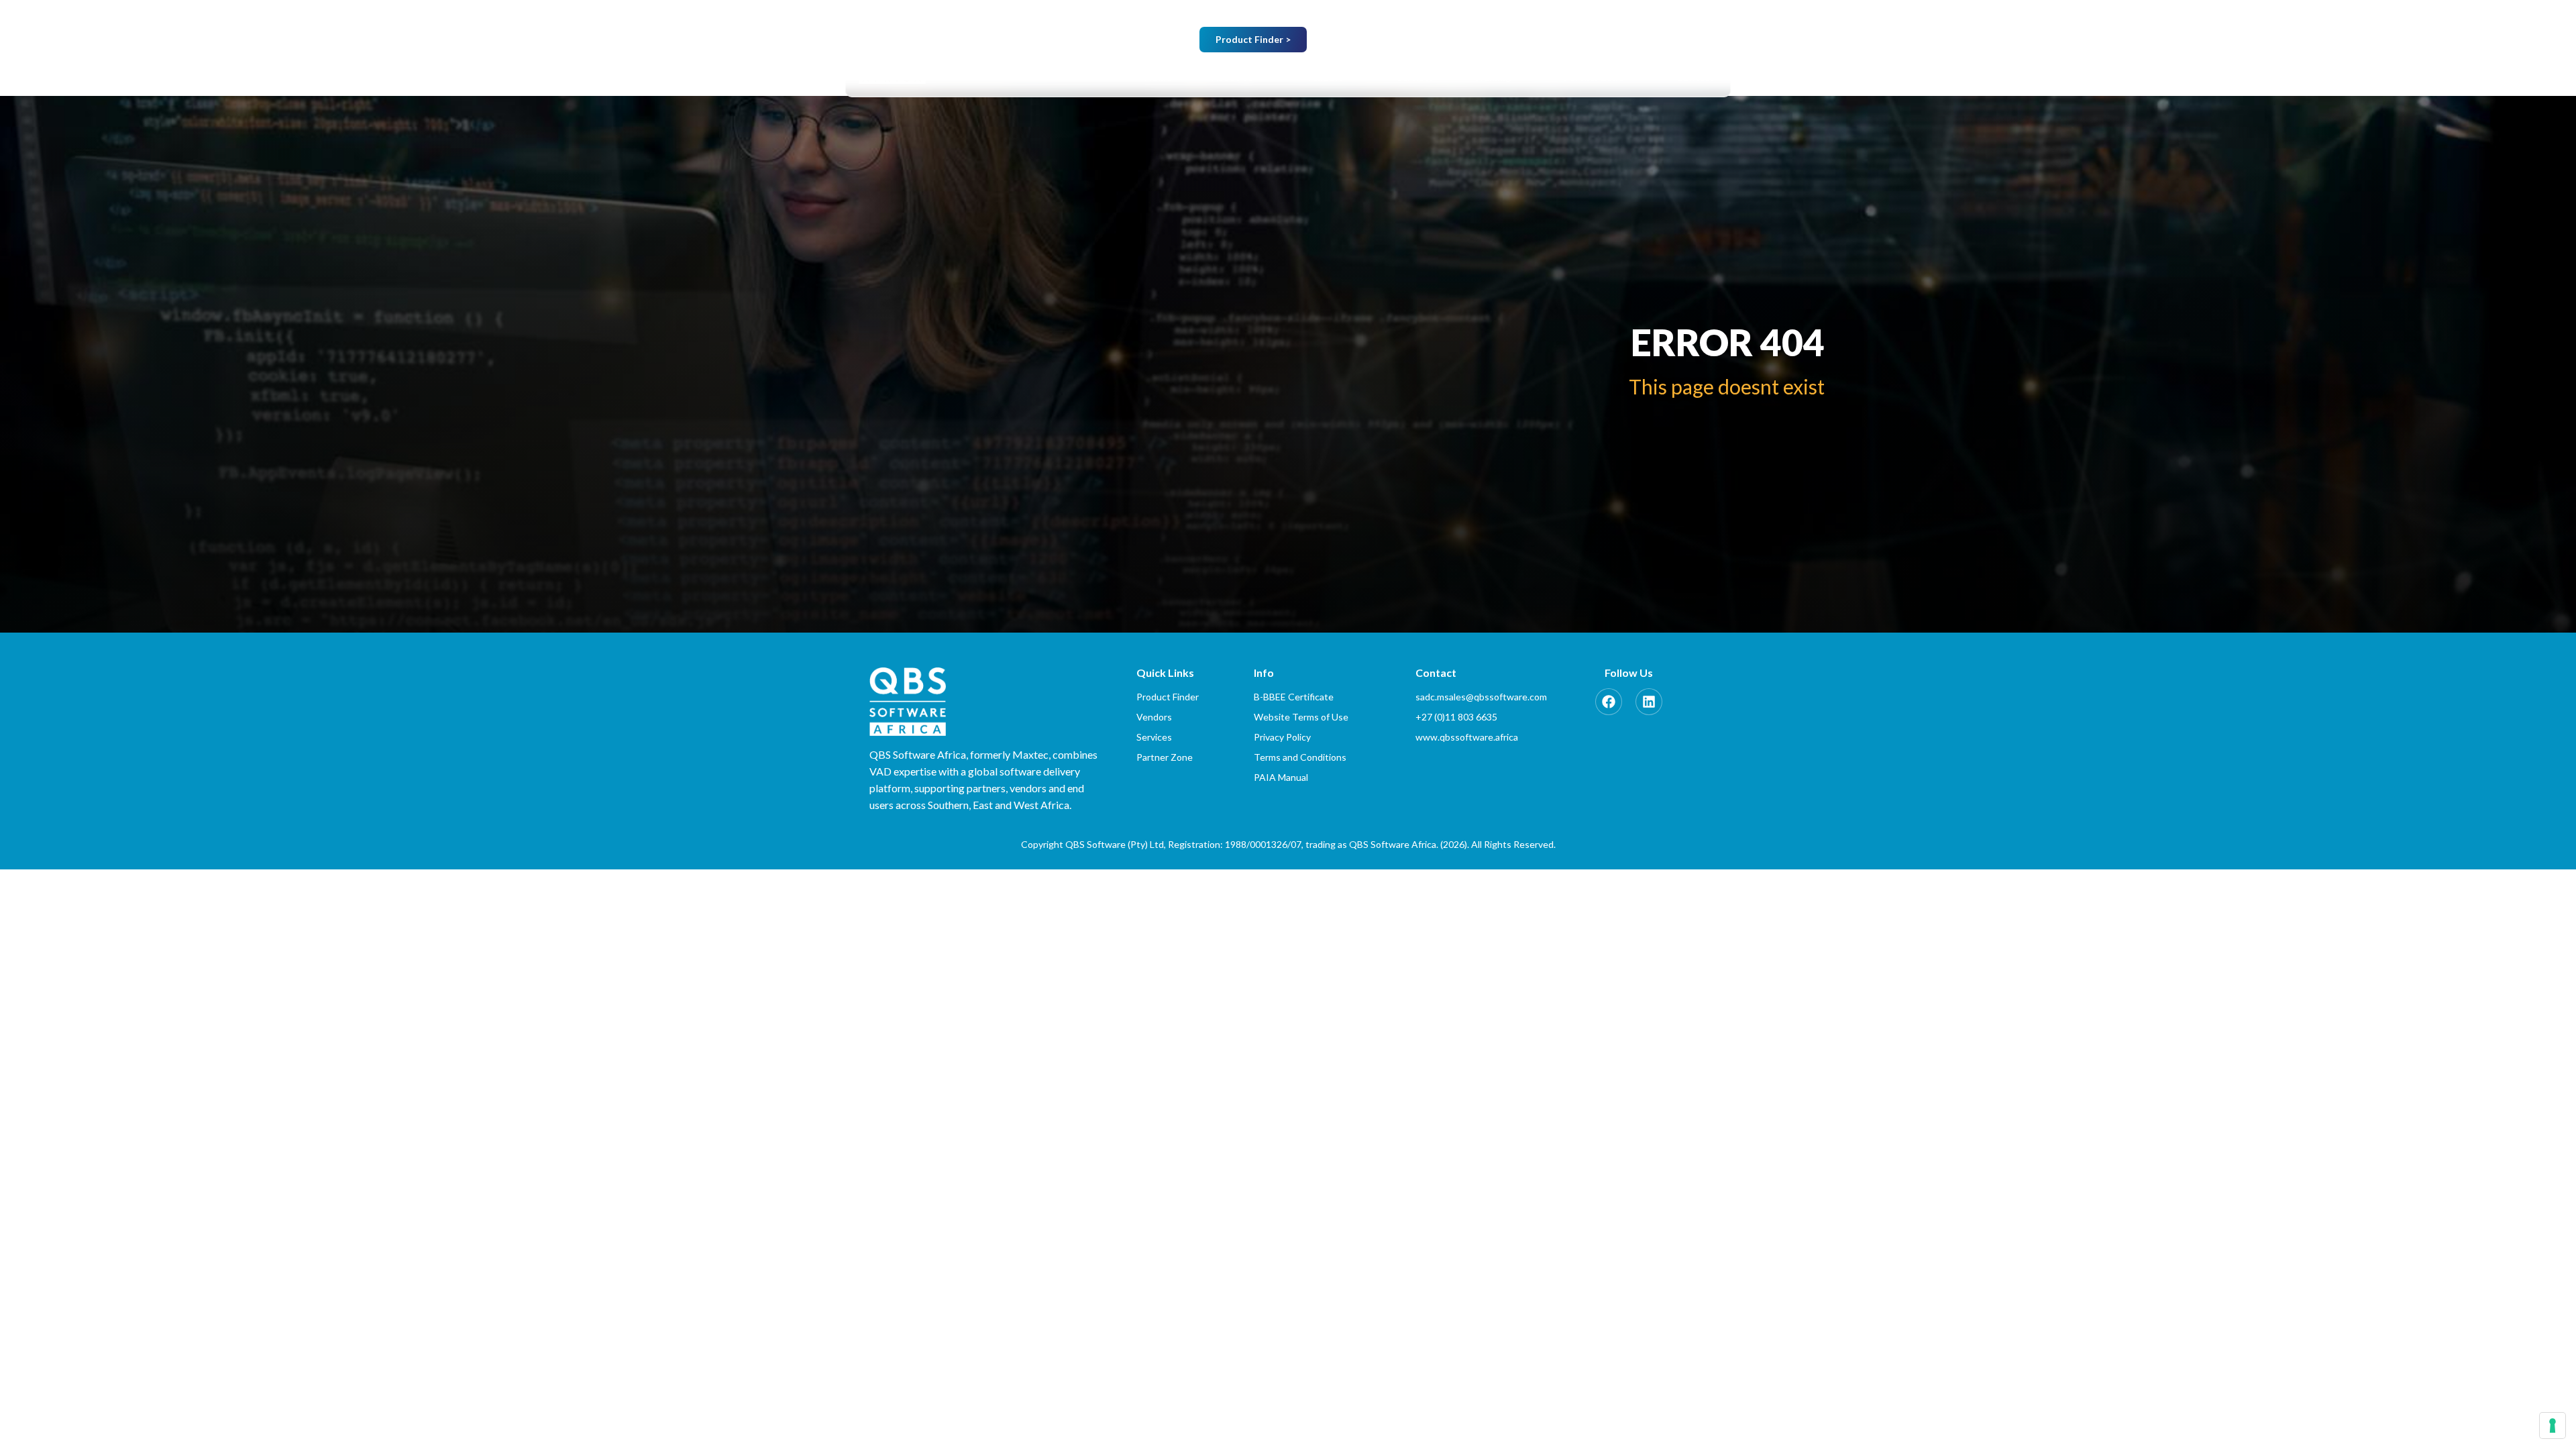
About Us (1232, 77)
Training (1492, 77)
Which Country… (1514, 41)
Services (1415, 77)
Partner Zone (1594, 77)
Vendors (1325, 77)
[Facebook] (1609, 702)
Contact (1695, 77)
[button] (1239, 77)
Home (1158, 77)
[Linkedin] (1649, 702)
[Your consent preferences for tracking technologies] (2553, 1426)
